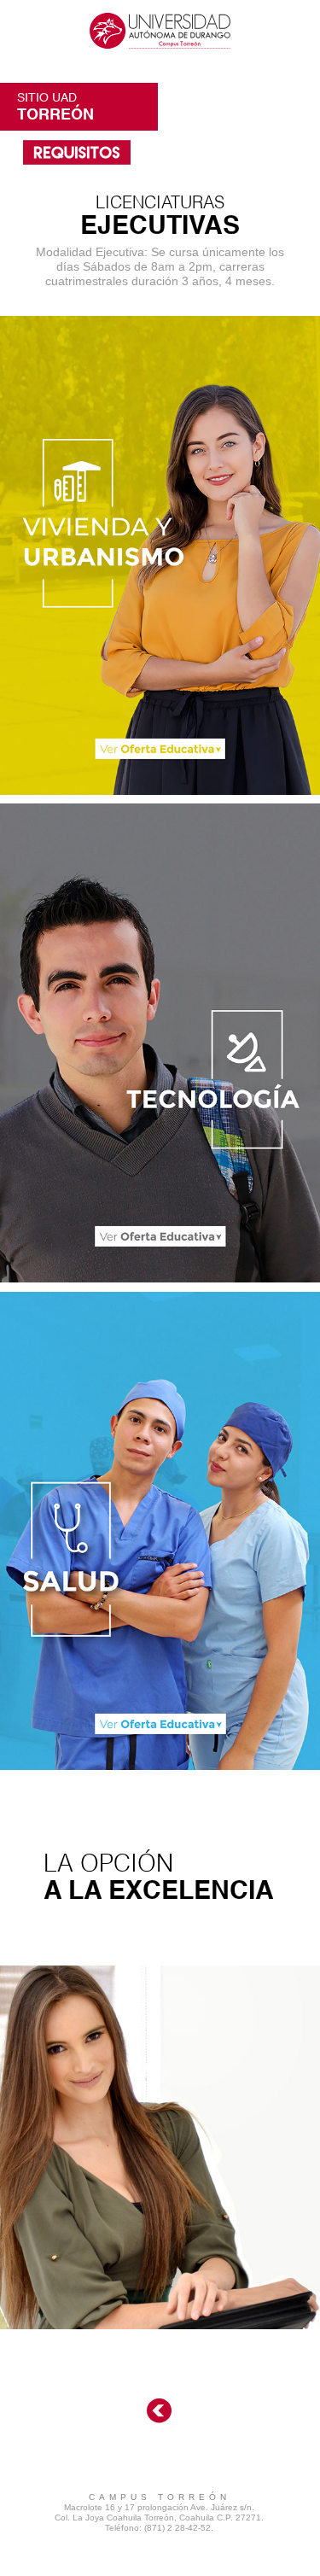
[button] (160, 30)
